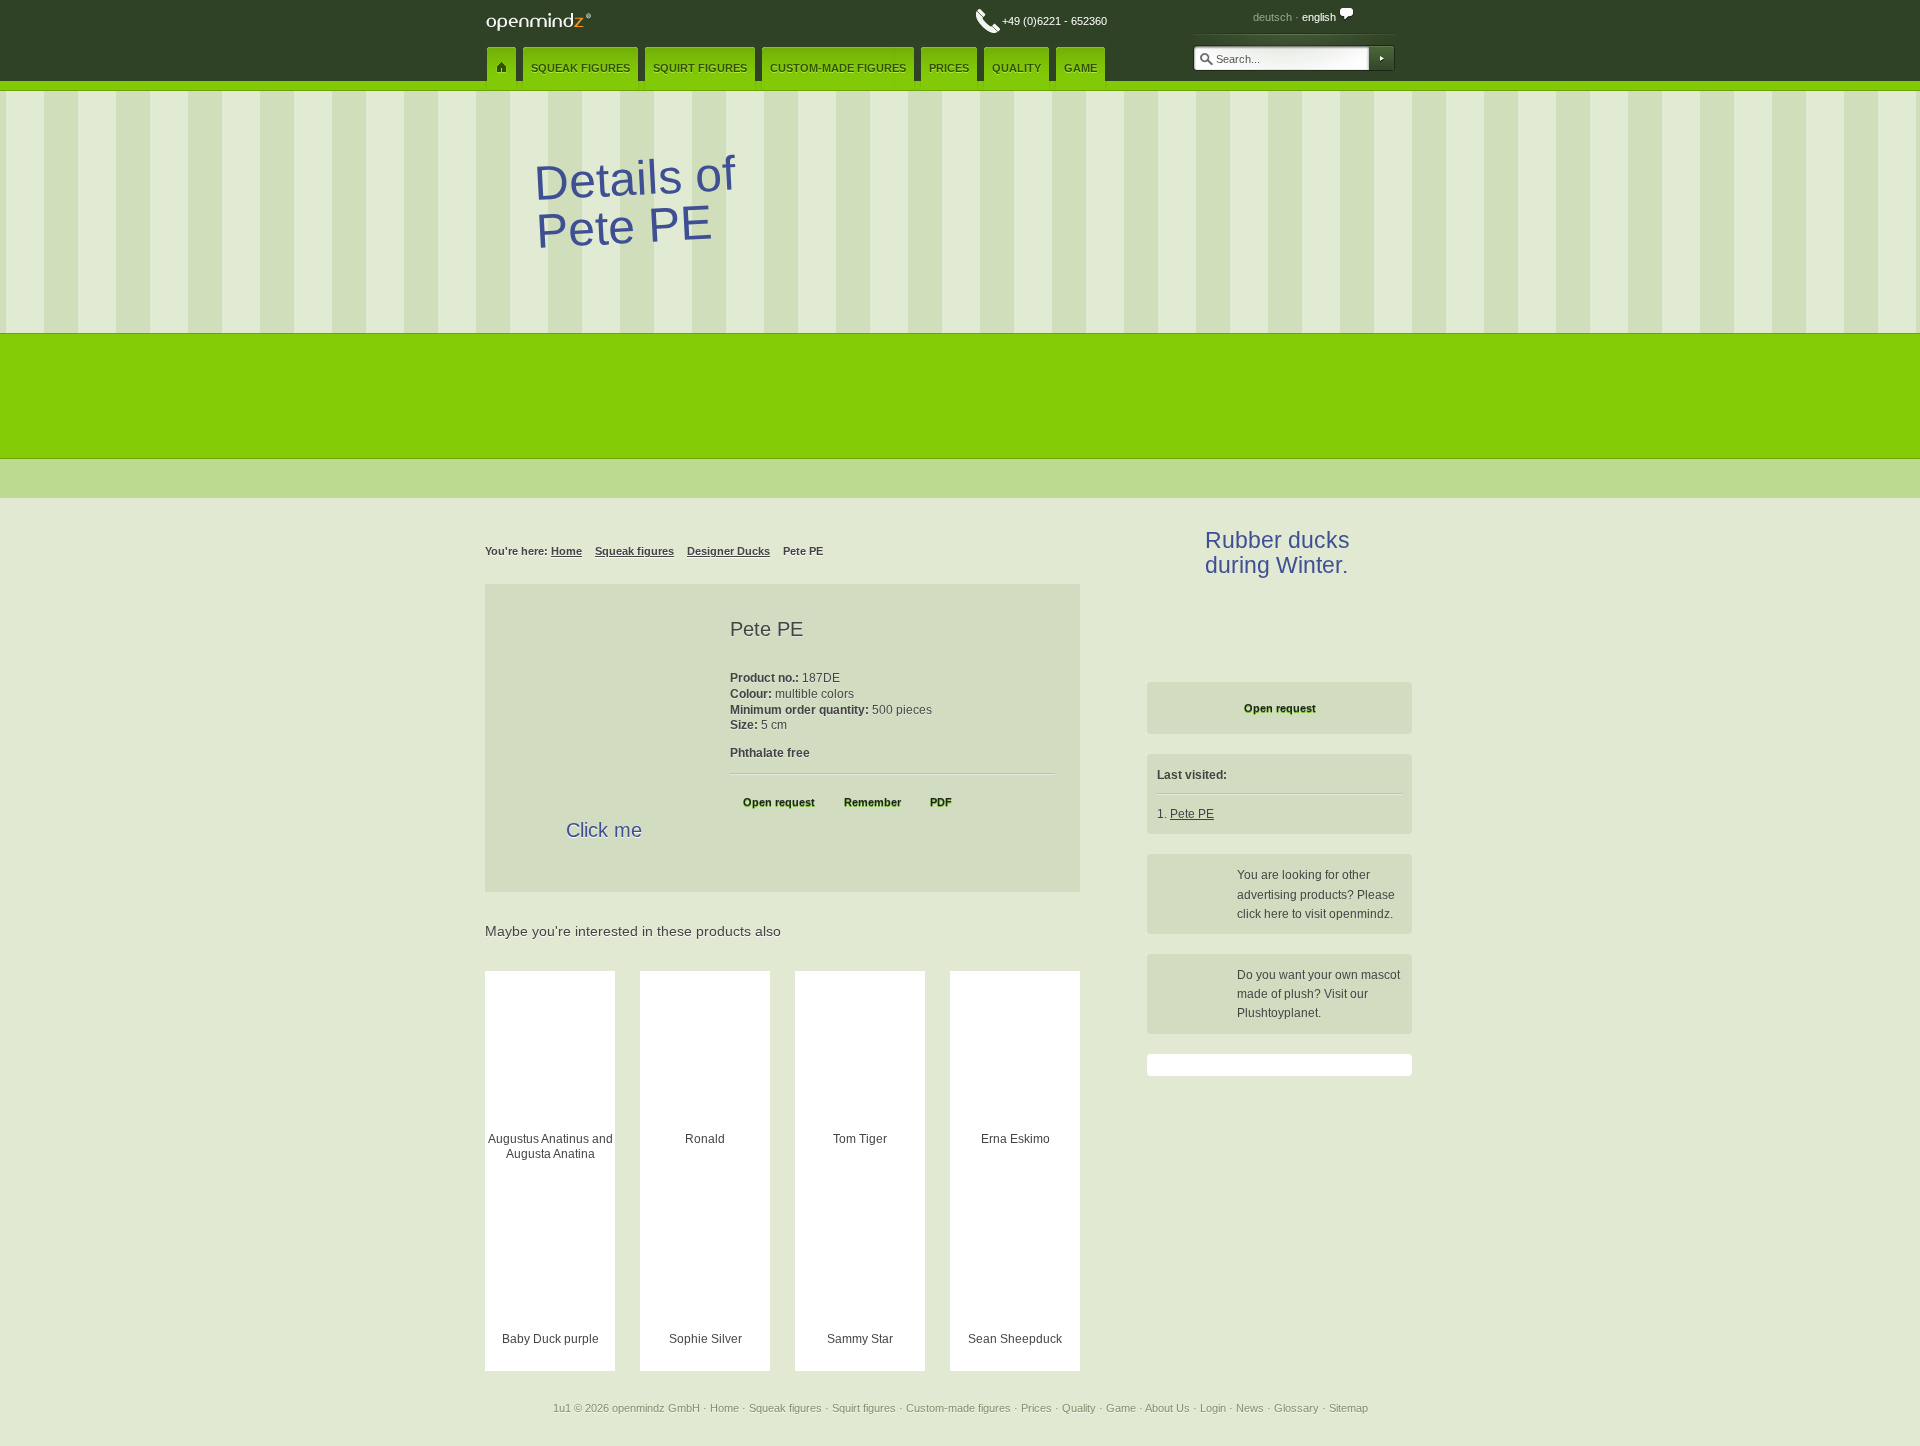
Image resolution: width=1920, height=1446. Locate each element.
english (1319, 17)
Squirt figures (865, 1408)
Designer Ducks (728, 551)
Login (1214, 1408)
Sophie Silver (705, 1339)
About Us (1169, 1408)
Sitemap (1348, 1408)
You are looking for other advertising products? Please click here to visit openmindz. (1316, 894)
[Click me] (606, 720)
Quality (1080, 1408)
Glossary (1298, 1408)
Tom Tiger (860, 1139)
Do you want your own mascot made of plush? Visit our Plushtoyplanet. (1318, 994)
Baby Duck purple (550, 1339)
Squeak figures (634, 551)
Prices (1038, 1408)
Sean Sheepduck (1015, 1339)
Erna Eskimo (1015, 1139)
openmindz (538, 21)
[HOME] (501, 67)
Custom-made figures (960, 1408)
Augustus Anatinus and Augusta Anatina (550, 1146)
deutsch (1272, 17)
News (1251, 1408)
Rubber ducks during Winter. (1277, 552)
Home (566, 551)
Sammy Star (860, 1339)
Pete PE (1192, 814)
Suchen (1380, 58)
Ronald (705, 1139)
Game (1122, 1408)
